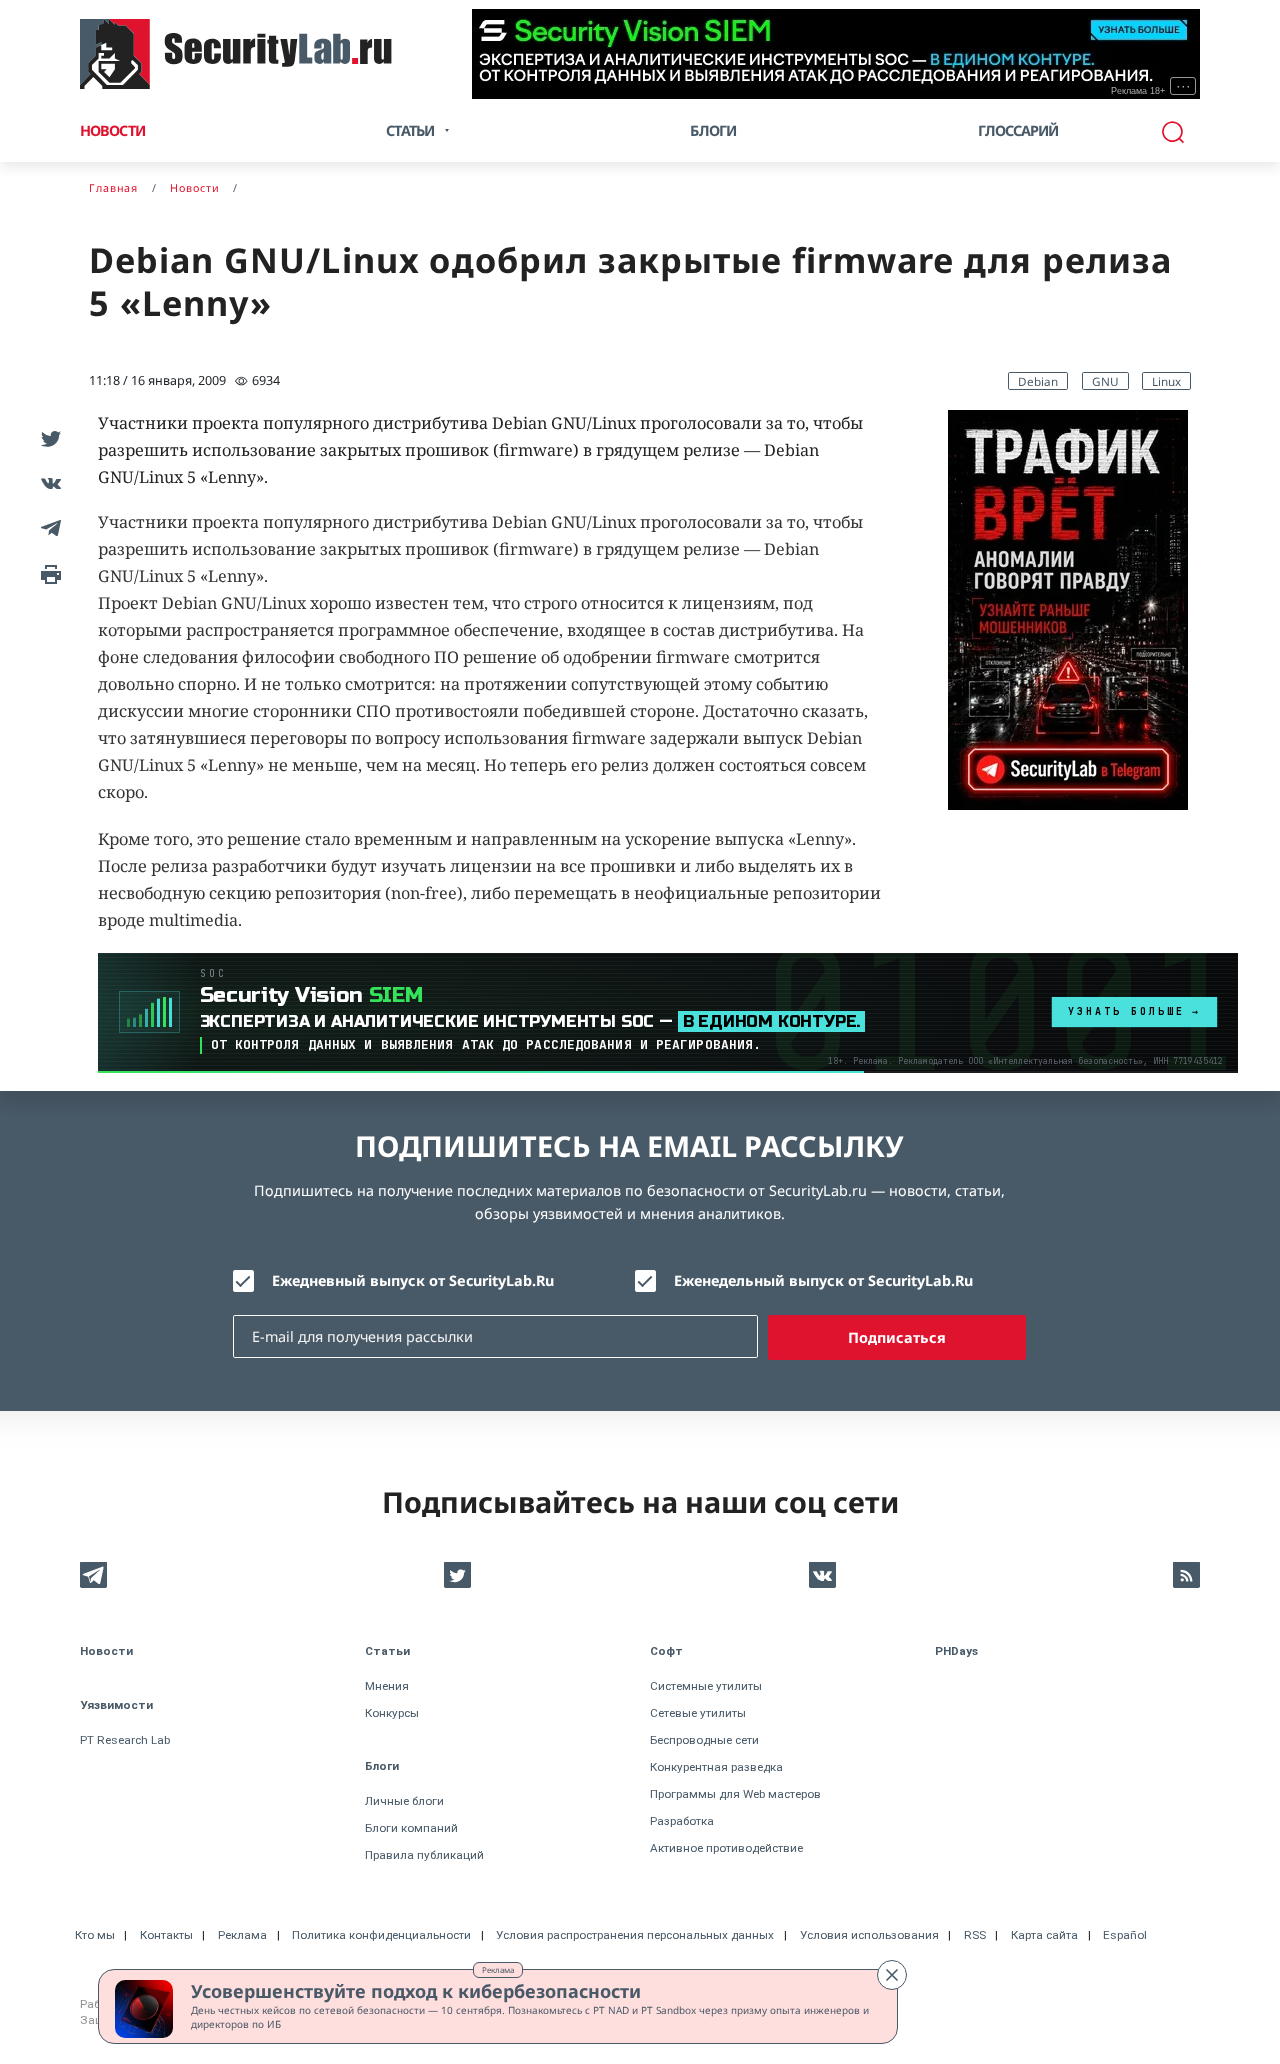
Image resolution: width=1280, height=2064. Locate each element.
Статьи (387, 1651)
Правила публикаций (424, 1855)
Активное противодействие (726, 1848)
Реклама (498, 1969)
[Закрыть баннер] (892, 1975)
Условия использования (869, 1935)
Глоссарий (1018, 130)
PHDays (956, 1651)
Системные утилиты (706, 1686)
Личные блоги (404, 1801)
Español (1125, 1935)
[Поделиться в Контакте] (47, 482)
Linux (1166, 381)
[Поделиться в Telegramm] (47, 527)
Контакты (166, 1935)
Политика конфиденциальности (381, 1935)
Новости (112, 130)
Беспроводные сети (704, 1740)
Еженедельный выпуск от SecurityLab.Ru (823, 1280)
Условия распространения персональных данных (635, 1935)
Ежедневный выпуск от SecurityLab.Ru (413, 1280)
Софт (666, 1651)
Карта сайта (1044, 1935)
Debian (1038, 381)
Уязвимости (116, 1705)
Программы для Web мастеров (735, 1794)
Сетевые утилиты (698, 1713)
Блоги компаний (411, 1828)
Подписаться (897, 1337)
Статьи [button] (410, 130)
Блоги (713, 130)
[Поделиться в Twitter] (47, 437)
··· (1183, 86)
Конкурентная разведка (716, 1767)
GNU (1105, 381)
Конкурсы (392, 1713)
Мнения (387, 1686)
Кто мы (95, 1935)
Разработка (682, 1821)
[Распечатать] (47, 572)
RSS (975, 1935)
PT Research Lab (125, 1740)
